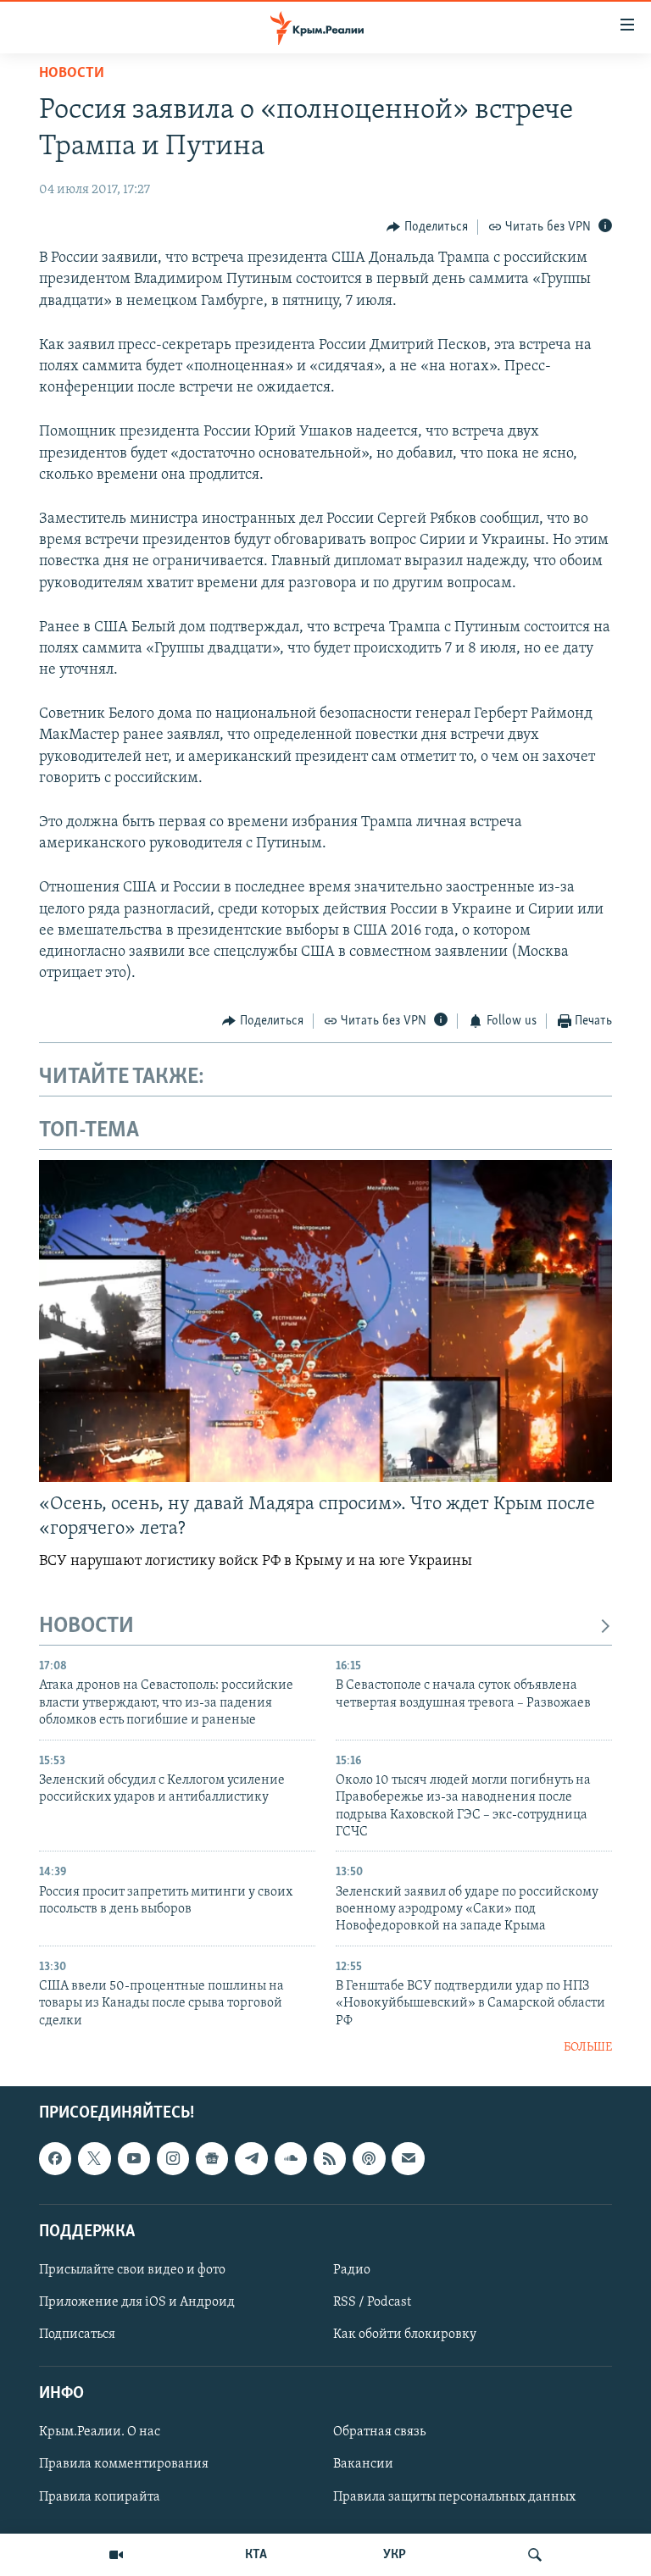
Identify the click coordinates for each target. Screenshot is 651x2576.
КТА (256, 2555)
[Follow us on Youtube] (134, 2158)
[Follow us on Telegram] (251, 2158)
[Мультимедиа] (116, 2555)
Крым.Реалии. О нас (100, 2432)
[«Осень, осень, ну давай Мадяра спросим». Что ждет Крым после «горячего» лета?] (325, 1321)
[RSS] (330, 2158)
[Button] (427, 227)
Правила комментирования (124, 2464)
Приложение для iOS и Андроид (137, 2302)
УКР (395, 2555)
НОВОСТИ (86, 1627)
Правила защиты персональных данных (454, 2496)
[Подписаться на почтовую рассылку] (408, 2158)
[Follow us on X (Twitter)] (94, 2158)
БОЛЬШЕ (588, 2048)
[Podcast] (369, 2158)
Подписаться (77, 2334)
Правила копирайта (100, 2496)
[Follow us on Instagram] (173, 2158)
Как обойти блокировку (405, 2334)
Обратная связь (379, 2432)
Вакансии (363, 2464)
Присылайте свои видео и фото (132, 2269)
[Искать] (535, 2555)
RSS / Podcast (372, 2302)
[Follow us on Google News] (212, 2158)
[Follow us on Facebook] (55, 2158)
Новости (72, 74)
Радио (352, 2269)
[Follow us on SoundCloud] (291, 2158)
